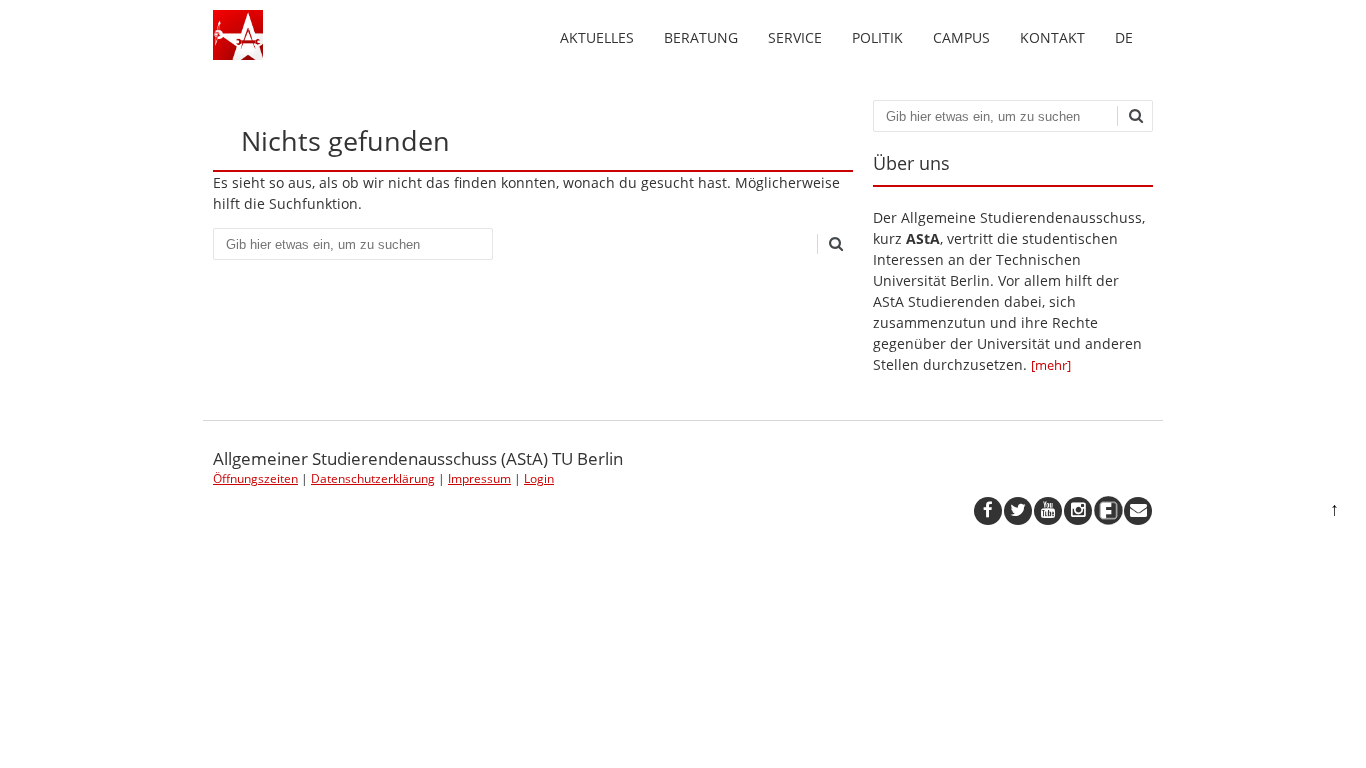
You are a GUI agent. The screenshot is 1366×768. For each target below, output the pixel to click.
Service (795, 37)
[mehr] (1051, 365)
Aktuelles (597, 37)
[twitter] (1018, 511)
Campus (961, 37)
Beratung (701, 37)
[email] (1138, 511)
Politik (877, 37)
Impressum (479, 478)
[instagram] (1078, 511)
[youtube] (1048, 511)
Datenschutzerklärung (373, 478)
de (1124, 37)
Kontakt (1052, 37)
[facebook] (988, 511)
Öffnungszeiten (255, 478)
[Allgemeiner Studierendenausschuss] (238, 54)
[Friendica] (1108, 511)
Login (539, 478)
